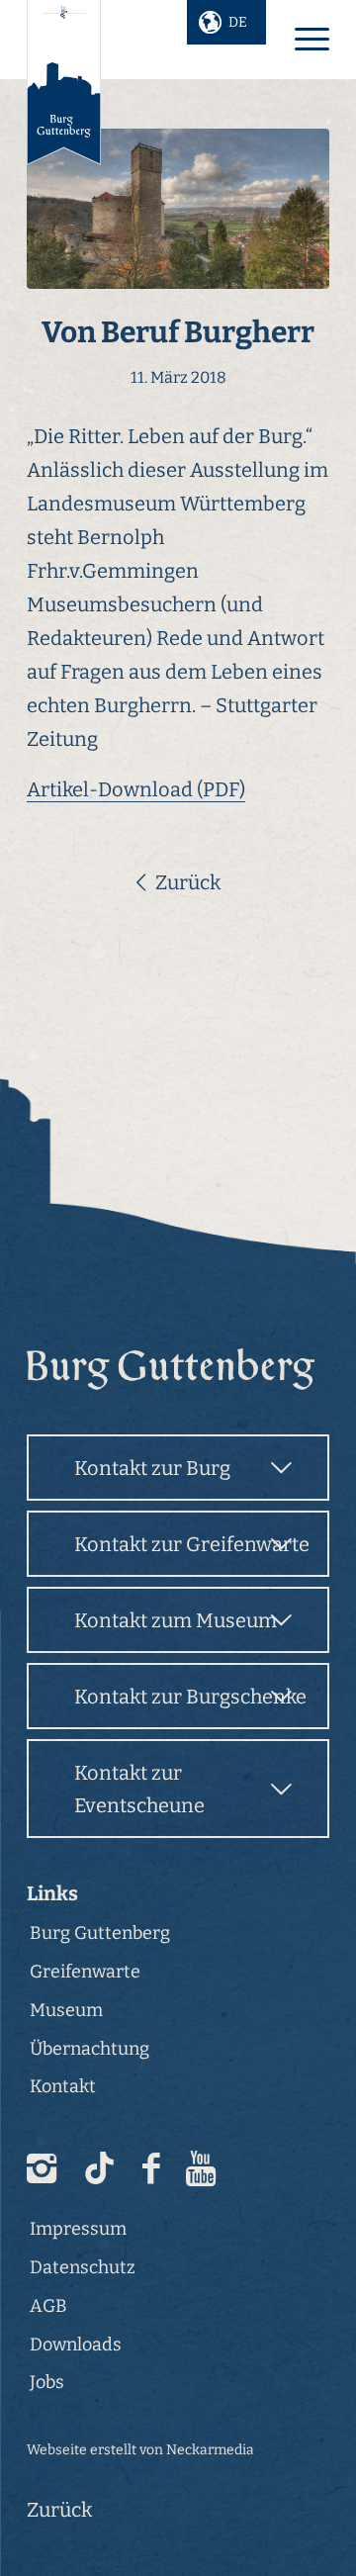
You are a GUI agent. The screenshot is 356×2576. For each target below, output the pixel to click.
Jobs (47, 2382)
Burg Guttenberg (100, 1933)
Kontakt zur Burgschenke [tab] (190, 1697)
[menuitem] (302, 40)
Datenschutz (83, 2267)
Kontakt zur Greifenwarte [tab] (192, 1544)
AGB (48, 2306)
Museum (66, 2010)
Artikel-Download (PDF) (136, 789)
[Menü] (302, 40)
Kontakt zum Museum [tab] (176, 1620)
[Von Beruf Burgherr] (178, 209)
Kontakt (63, 2086)
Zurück (188, 882)
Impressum (78, 2229)
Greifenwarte (85, 1972)
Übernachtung (89, 2049)
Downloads (76, 2345)
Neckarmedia (210, 2450)
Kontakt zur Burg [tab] (152, 1468)
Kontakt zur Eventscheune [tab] (139, 1789)
